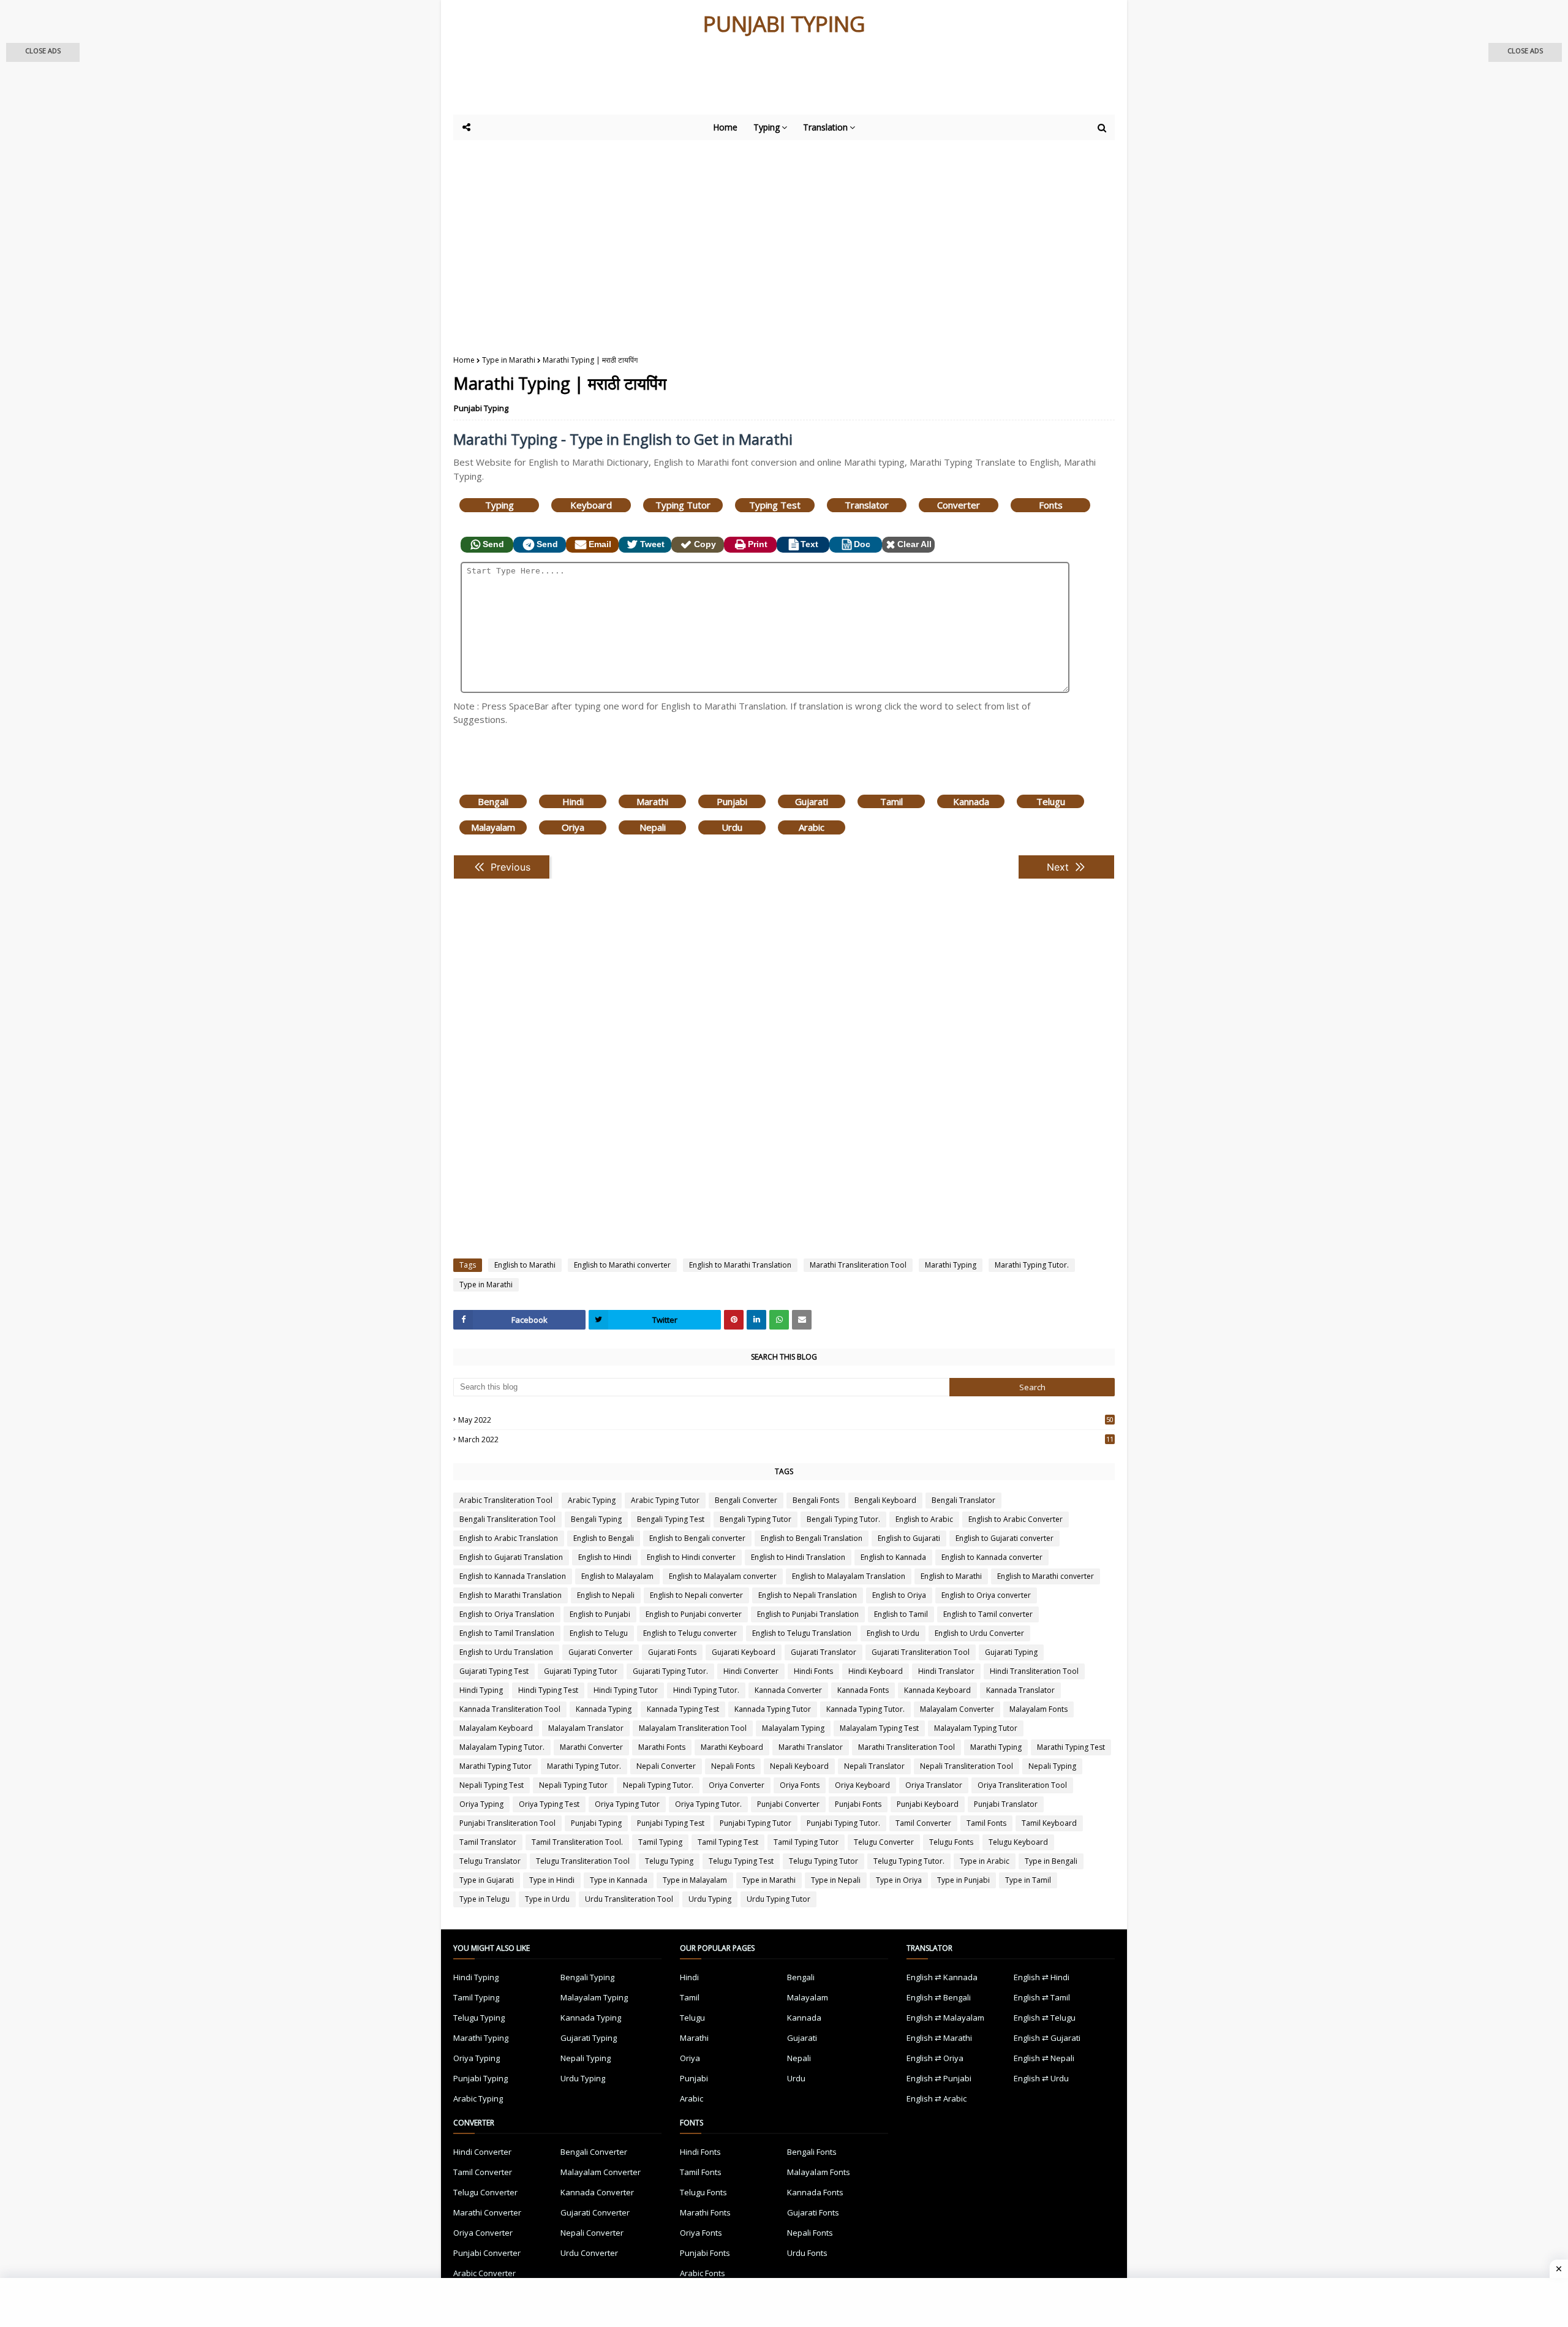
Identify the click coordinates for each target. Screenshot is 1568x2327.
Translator (867, 505)
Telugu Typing (669, 1861)
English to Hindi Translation (798, 1557)
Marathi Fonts (662, 1747)
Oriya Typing (481, 1804)
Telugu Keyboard (1018, 1842)
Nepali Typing (1052, 1766)
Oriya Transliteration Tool (1022, 1785)
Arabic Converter (484, 2273)
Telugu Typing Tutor (824, 1861)
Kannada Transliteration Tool (510, 1709)
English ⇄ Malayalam (945, 2018)
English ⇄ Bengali (939, 1997)
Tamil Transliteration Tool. (577, 1842)
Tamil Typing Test (728, 1842)
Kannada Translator (1020, 1690)
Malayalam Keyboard (496, 1728)
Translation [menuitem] (825, 127)
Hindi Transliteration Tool (1034, 1671)
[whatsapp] (779, 1320)
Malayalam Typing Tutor (976, 1728)
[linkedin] (756, 1320)
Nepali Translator (874, 1766)
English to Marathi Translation (740, 1265)
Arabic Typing (592, 1500)
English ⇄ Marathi (939, 2038)
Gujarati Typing (1011, 1652)
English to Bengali (604, 1538)
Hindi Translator (946, 1671)
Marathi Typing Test (1071, 1747)
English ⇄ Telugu (1045, 2018)
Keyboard (591, 505)
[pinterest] (734, 1320)
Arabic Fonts (703, 2273)
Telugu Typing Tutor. (909, 1861)
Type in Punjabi (963, 1880)
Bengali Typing (596, 1519)
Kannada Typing (604, 1709)
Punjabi (732, 801)
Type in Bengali (1051, 1861)
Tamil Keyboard (1049, 1823)
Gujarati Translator (824, 1652)
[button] (43, 52)
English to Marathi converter (622, 1265)
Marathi (652, 801)
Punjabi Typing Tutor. (843, 1823)
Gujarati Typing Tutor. (670, 1671)
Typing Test (775, 505)
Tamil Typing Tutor (806, 1842)
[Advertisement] (753, 81)
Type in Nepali (836, 1880)
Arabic (812, 827)
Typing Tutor (683, 505)
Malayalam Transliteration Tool (693, 1728)
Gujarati (812, 801)
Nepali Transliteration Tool (967, 1766)
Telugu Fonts (951, 1842)
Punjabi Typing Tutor (756, 1823)
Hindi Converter (751, 1671)
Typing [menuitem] (767, 127)
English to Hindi (605, 1557)
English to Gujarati (909, 1538)
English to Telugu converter (690, 1633)
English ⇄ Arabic (937, 2098)
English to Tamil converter (988, 1614)
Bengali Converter (746, 1500)
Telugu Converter (884, 1842)
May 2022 (786, 1420)
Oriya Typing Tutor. (708, 1804)
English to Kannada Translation (513, 1576)
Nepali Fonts (733, 1766)
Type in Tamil (1028, 1880)
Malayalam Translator (586, 1728)
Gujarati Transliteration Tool (921, 1652)
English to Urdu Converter (979, 1633)
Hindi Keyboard (876, 1671)
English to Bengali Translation (812, 1538)
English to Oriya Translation (507, 1614)
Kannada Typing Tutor (773, 1709)
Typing (499, 505)
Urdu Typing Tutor (778, 1899)
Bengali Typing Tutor (756, 1519)
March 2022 (786, 1440)
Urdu (732, 827)
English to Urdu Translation (506, 1652)
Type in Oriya (899, 1880)
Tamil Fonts (986, 1823)
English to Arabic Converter (1016, 1519)
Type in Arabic (985, 1861)
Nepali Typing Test (492, 1785)
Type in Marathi (509, 360)
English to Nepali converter (696, 1595)
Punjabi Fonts (858, 1804)
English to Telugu (599, 1633)
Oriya (573, 827)
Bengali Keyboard (885, 1500)
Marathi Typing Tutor (496, 1766)
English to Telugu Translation (802, 1633)
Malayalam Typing (793, 1728)
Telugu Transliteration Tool (583, 1861)
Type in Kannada (619, 1880)
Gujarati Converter (601, 1652)
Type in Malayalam (695, 1880)
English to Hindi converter (691, 1557)
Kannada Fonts (863, 1690)
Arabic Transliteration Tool (506, 1500)
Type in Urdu (547, 1899)
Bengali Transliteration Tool (507, 1519)
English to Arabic (924, 1519)
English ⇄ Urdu (1041, 2078)
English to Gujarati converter (1005, 1538)
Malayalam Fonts (1038, 1709)
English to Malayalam (617, 1576)
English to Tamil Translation (507, 1633)
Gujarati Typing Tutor (581, 1671)
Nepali (653, 827)
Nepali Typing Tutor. (658, 1785)
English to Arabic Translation (509, 1538)
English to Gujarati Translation (511, 1557)
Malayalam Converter (957, 1709)
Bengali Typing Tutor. (843, 1519)
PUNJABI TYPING (784, 24)
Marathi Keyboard (732, 1747)
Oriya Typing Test (549, 1804)
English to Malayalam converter (723, 1576)
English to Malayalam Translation (849, 1576)
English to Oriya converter (986, 1595)
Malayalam (493, 827)
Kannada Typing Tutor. (865, 1709)
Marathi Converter (591, 1747)
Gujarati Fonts (672, 1652)
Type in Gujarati (487, 1880)
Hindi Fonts (813, 1671)
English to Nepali (606, 1595)
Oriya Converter (737, 1785)
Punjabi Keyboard (928, 1804)
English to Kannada (893, 1557)
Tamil (891, 801)
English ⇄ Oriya (935, 2058)
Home (464, 360)
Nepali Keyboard (799, 1766)
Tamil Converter (923, 1823)
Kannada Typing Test (683, 1709)
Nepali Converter (666, 1766)
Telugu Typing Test (741, 1861)
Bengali (493, 801)
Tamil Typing (660, 1842)
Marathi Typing (951, 1265)
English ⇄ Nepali (1044, 2058)
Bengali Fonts (816, 1500)
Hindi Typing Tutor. (706, 1690)
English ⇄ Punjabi (939, 2078)
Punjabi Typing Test (671, 1823)
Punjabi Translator (1006, 1804)
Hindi (573, 801)
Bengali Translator (963, 1500)
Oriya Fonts (800, 1785)
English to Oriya (899, 1595)
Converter (959, 505)
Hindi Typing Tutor (626, 1690)
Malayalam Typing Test (879, 1728)
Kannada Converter (788, 1690)
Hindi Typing (481, 1690)
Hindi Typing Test (548, 1690)
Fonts (1051, 505)
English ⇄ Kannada (942, 1977)
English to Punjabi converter (694, 1614)
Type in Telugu (484, 1899)
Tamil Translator (488, 1842)
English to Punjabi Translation (808, 1614)
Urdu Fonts (807, 2253)
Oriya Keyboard (862, 1785)
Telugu (1051, 801)
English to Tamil (901, 1614)
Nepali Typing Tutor (573, 1785)
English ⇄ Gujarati (1047, 2038)
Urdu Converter (589, 2253)
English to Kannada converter (992, 1557)
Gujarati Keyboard (744, 1652)
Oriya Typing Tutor (627, 1804)
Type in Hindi (552, 1880)
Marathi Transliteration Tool (858, 1265)
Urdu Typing (710, 1899)
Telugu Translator (490, 1861)
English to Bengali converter (697, 1538)
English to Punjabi (600, 1614)
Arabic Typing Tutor (665, 1500)
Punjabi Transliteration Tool (507, 1823)
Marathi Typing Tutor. (1032, 1265)
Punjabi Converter (788, 1804)
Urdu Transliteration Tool (629, 1899)
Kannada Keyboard (937, 1690)
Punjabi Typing (481, 408)
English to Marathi (525, 1265)
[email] (802, 1320)
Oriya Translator (934, 1785)
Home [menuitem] (725, 127)
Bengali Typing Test (671, 1519)
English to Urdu (893, 1633)
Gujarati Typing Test (494, 1671)
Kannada (971, 801)
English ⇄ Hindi (1042, 1977)
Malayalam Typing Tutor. (502, 1747)
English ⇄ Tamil (1042, 1997)
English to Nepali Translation (808, 1595)
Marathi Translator (811, 1747)
